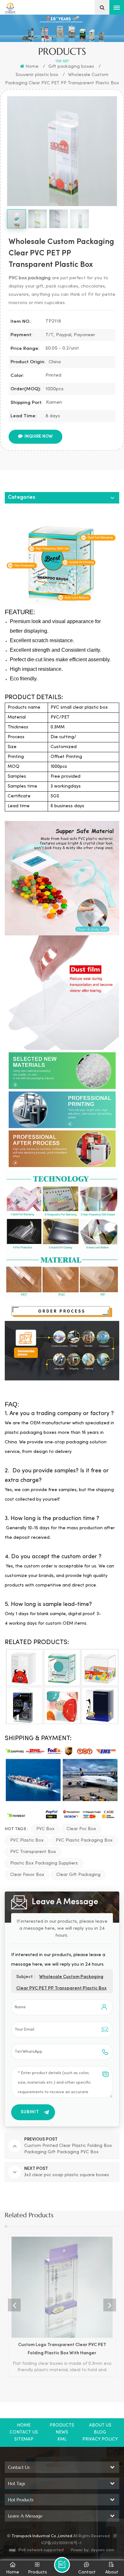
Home (32, 67)
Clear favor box (27, 1875)
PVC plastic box (27, 1840)
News (62, 2432)
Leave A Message (62, 2565)
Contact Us (24, 2432)
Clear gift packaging (78, 1875)
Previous (14, 2305)
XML (62, 2439)
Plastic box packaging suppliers (44, 1863)
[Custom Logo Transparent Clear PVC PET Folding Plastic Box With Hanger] (62, 2287)
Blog (100, 2432)
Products (62, 2425)
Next (110, 2305)
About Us (100, 2425)
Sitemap (24, 2439)
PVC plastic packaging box (84, 1840)
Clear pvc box (81, 1829)
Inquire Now (39, 437)
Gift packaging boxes (71, 67)
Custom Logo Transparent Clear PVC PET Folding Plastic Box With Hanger (62, 2349)
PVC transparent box (33, 1852)
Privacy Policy (100, 2439)
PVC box (45, 1829)
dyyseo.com (103, 2550)
